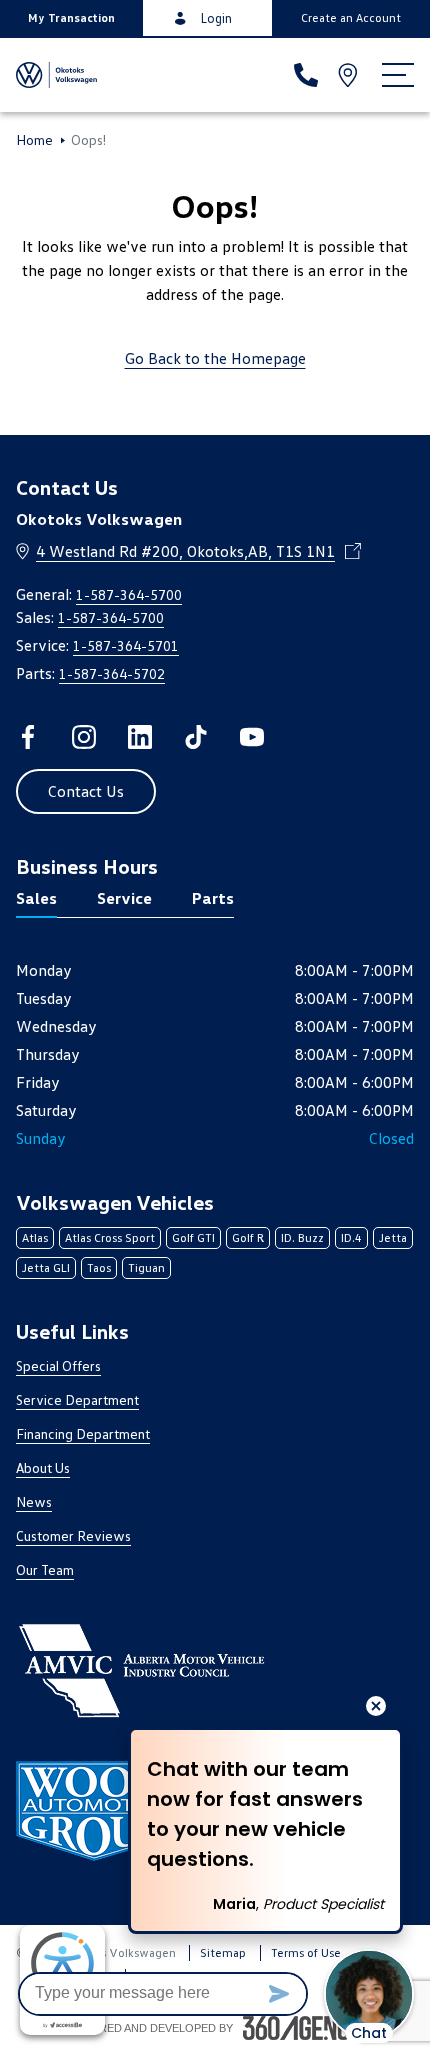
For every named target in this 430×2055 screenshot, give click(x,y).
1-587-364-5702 (112, 673)
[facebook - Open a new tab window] (28, 737)
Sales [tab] (36, 898)
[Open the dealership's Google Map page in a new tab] (350, 75)
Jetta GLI (46, 1267)
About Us (43, 1467)
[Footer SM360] (304, 2028)
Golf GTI (193, 1237)
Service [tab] (124, 898)
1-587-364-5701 (126, 645)
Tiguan (146, 1267)
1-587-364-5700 (129, 594)
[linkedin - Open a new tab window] (140, 737)
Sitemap (223, 1952)
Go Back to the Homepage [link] (215, 358)
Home (34, 140)
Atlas (35, 1237)
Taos (99, 1267)
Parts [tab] (213, 898)
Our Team (45, 1569)
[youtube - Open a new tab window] (252, 737)
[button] (71, 18)
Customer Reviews (73, 1535)
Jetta (393, 1237)
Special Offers (58, 1365)
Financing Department (83, 1433)
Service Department (77, 1399)
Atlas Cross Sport (110, 1237)
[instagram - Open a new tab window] (84, 737)
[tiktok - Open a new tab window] (196, 737)
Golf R (248, 1237)
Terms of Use (306, 1952)
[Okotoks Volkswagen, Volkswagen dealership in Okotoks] (58, 75)
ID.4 (351, 1237)
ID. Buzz (302, 1237)
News (34, 1501)
